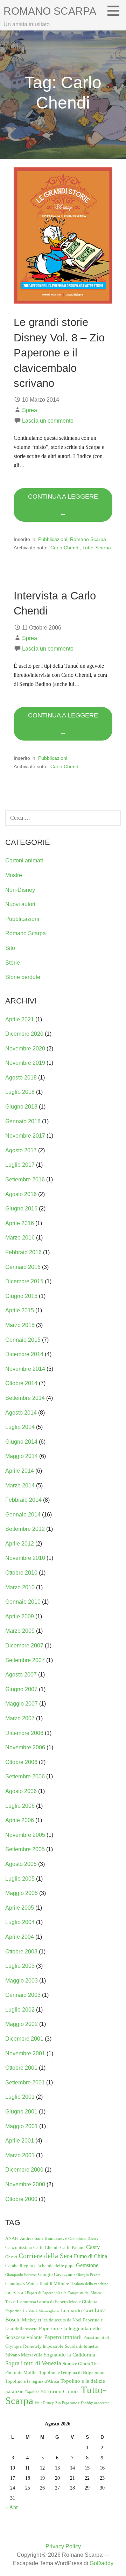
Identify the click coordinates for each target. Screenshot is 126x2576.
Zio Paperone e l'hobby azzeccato (82, 2403)
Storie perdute (23, 977)
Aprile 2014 (20, 1471)
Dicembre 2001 (24, 2039)
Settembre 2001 (25, 2082)
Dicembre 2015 (24, 1281)
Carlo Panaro (72, 2247)
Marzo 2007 (20, 1718)
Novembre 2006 (25, 1747)
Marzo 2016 (20, 1238)
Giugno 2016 (21, 1209)
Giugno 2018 (21, 1107)
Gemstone (87, 2265)
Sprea (30, 410)
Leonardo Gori (77, 2311)
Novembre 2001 (25, 2053)
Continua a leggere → (63, 505)
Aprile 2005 (20, 1908)
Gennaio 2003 (23, 1995)
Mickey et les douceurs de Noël (52, 2320)
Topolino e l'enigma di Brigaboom (72, 2372)
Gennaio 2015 (23, 1340)
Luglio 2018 (20, 1092)
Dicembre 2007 (24, 1645)
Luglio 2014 (20, 1427)
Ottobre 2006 (21, 1762)
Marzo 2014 (20, 1485)
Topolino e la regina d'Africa (32, 2381)
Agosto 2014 (21, 1413)
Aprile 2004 (20, 1937)
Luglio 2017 (20, 1165)
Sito (10, 948)
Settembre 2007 (25, 1660)
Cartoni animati (24, 860)
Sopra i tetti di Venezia (33, 2363)
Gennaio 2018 (23, 1121)
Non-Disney (20, 890)
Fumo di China (90, 2256)
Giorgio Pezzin (88, 2275)
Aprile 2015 (20, 1310)
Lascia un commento (48, 421)
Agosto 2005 (21, 1864)
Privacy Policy (63, 2546)
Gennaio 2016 (23, 1267)
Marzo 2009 (20, 1631)
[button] (116, 11)
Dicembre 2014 (24, 1354)
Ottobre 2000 (21, 2199)
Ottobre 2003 (21, 1952)
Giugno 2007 (21, 1689)
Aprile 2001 (20, 2141)
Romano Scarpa (50, 11)
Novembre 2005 (25, 1835)
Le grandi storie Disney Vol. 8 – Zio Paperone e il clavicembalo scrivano (59, 353)
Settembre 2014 (25, 1398)
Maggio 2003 (22, 1981)
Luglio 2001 (20, 2097)
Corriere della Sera (45, 2256)
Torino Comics (63, 2391)
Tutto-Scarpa (97, 548)
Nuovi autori (20, 904)
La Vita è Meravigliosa (41, 2311)
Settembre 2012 (25, 1529)
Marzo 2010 (20, 1587)
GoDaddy (101, 2563)
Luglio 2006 (20, 1806)
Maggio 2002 (22, 2024)
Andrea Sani (31, 2238)
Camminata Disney (83, 2239)
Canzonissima (19, 2247)
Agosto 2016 (21, 1194)
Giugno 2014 (21, 1442)
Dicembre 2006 (24, 1733)
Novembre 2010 (25, 1558)
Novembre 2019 (25, 1063)
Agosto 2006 (21, 1791)
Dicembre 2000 (24, 2170)
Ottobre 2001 (21, 2068)
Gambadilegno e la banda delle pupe (40, 2266)
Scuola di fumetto (82, 2346)
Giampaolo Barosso (21, 2275)
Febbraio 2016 (23, 1252)
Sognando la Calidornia (69, 2355)
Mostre (14, 875)
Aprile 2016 (20, 1223)
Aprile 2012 (20, 1544)
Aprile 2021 (20, 1019)
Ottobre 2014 (21, 1383)
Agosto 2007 (21, 1675)
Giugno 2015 (21, 1296)
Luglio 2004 (20, 1922)
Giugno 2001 (21, 2112)
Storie (13, 963)
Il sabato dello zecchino (89, 2284)
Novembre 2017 (25, 1136)
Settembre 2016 (25, 1179)
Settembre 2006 (25, 1776)
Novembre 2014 (25, 1369)
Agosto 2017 (21, 1150)
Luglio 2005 (20, 1879)
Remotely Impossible (43, 2346)
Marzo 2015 (20, 1325)
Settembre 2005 (25, 1849)
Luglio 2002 (20, 2010)
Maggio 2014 (22, 1456)
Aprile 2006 (20, 1820)
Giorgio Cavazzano (57, 2274)
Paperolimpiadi (63, 2337)
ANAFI (12, 2238)
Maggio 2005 (22, 1893)
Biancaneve (56, 2238)
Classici (11, 2257)
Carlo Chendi (65, 548)
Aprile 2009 (20, 1616)
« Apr (12, 2507)
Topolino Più (35, 2392)
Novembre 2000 (25, 2184)
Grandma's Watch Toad (27, 2283)
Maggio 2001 (22, 2126)
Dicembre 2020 (24, 1034)
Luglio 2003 (20, 1966)
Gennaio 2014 (23, 1515)
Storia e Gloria (76, 2364)
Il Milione (59, 2283)
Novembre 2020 (25, 1049)
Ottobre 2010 (21, 1573)
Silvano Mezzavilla (24, 2355)
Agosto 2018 (21, 1078)
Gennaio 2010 (23, 1602)
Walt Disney (44, 2403)
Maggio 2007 (22, 1704)
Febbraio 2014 (23, 1500)
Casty (93, 2247)
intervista (14, 2293)
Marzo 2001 (20, 2155)
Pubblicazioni (53, 539)
